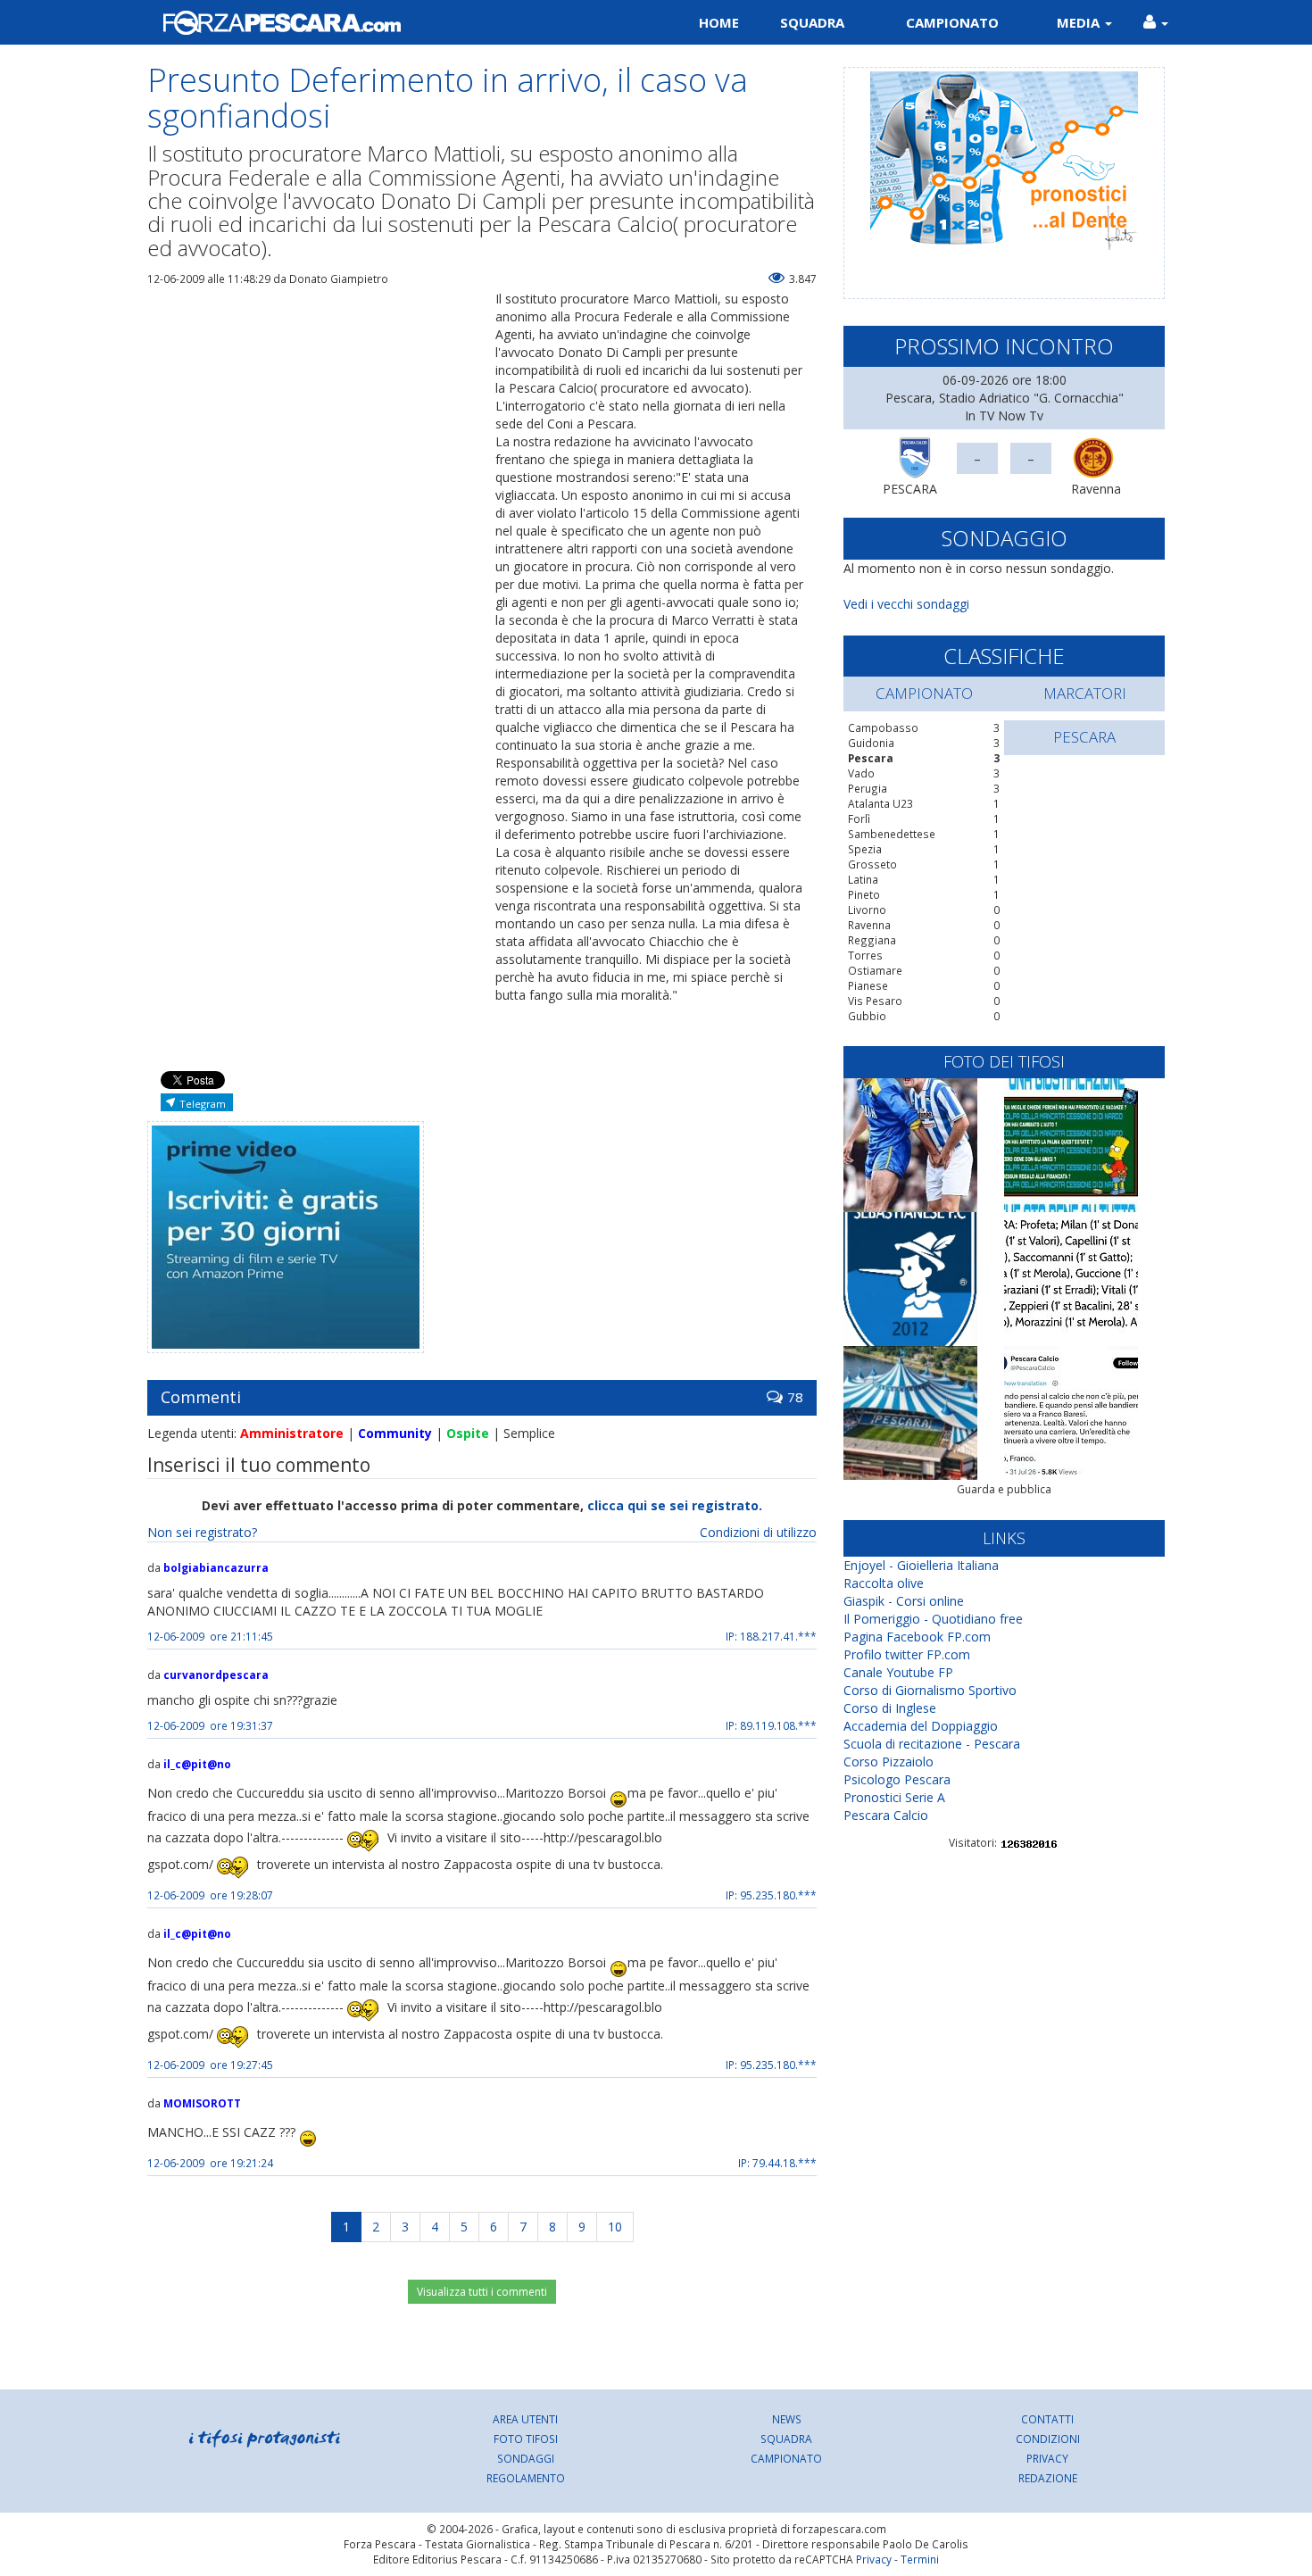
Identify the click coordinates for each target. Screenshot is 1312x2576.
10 (615, 2227)
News (787, 2419)
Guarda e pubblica (1004, 1489)
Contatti (1047, 2419)
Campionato (952, 22)
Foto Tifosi (526, 2439)
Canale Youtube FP (898, 1672)
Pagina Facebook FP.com (917, 1637)
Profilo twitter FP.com (907, 1654)
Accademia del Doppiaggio (921, 1726)
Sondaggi (526, 2458)
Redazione (1048, 2478)
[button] (1156, 22)
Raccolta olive (884, 1583)
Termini (920, 2559)
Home (719, 22)
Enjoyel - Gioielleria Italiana (921, 1565)
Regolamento (526, 2478)
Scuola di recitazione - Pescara (932, 1744)
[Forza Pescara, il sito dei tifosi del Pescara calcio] (395, 22)
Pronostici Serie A (894, 1797)
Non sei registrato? (202, 1532)
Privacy (1047, 2458)
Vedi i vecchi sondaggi (906, 604)
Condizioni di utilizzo (758, 1532)
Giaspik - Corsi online (904, 1601)
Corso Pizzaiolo (889, 1762)
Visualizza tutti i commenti (482, 2292)
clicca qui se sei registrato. (675, 1505)
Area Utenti (525, 2419)
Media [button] (1080, 22)
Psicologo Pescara (897, 1779)
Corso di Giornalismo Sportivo (930, 1690)
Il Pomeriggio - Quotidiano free (933, 1619)
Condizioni (1048, 2439)
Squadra (812, 22)
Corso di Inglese (890, 1708)
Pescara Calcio (886, 1815)
